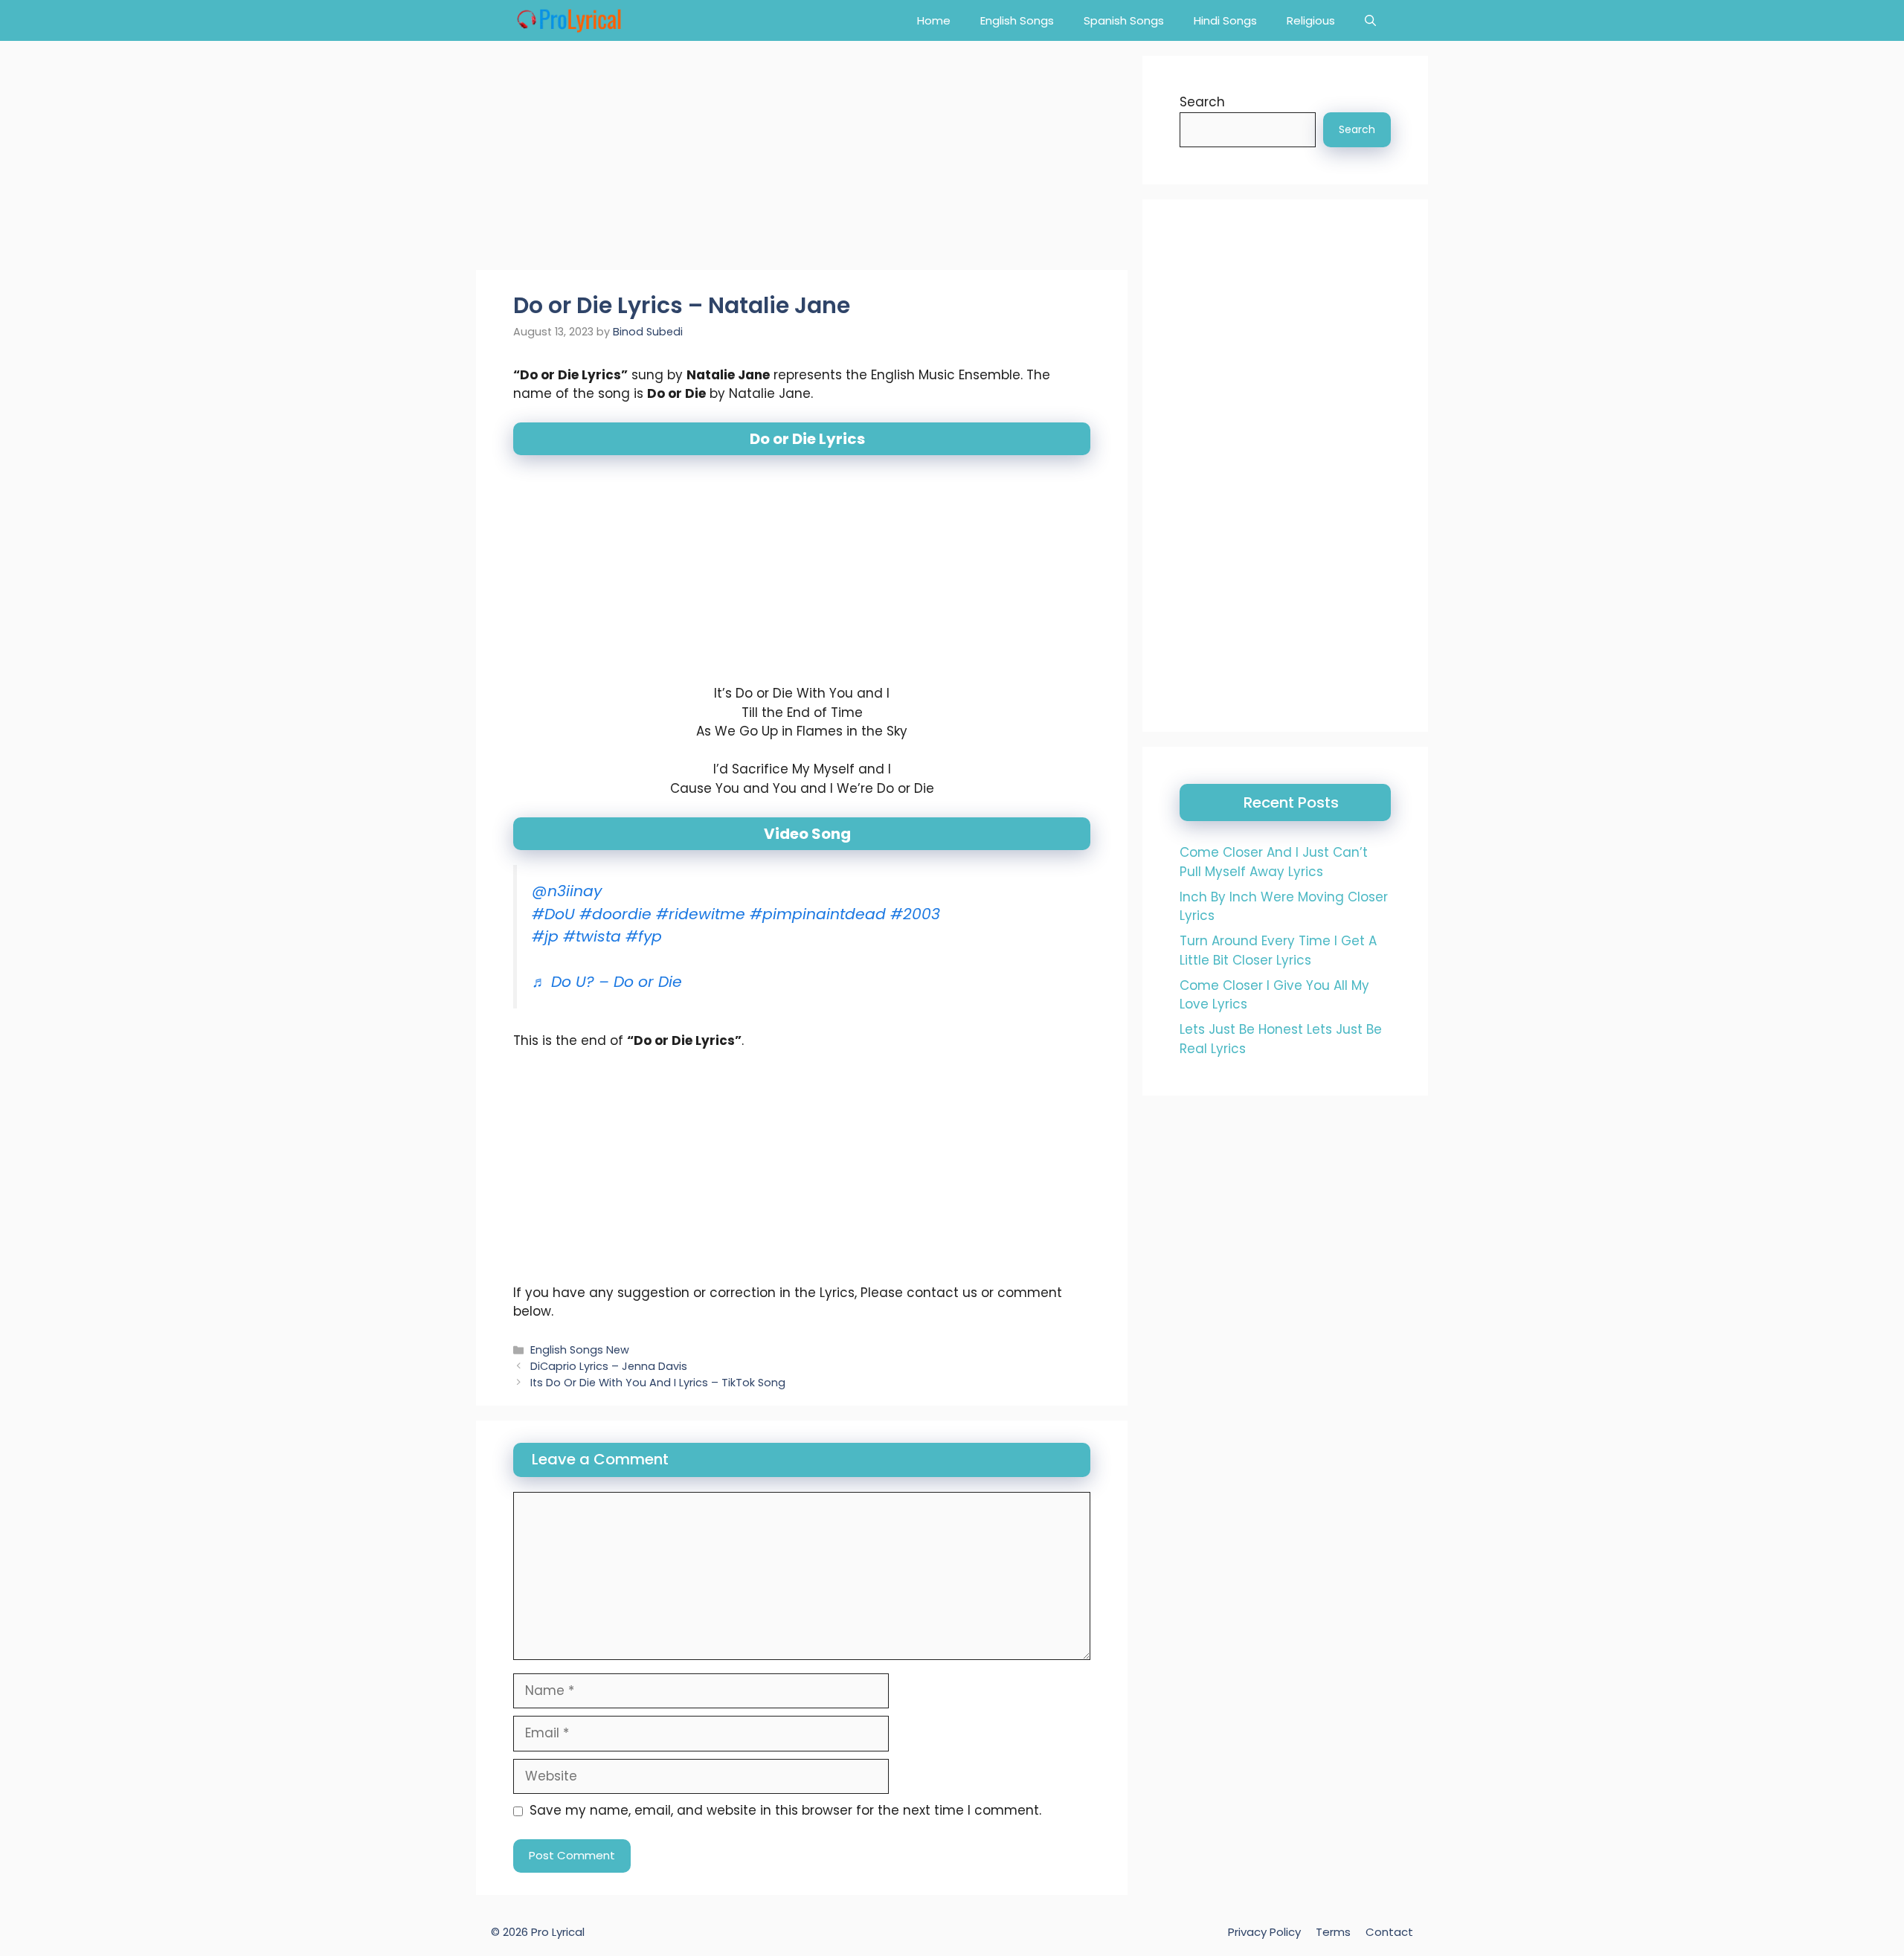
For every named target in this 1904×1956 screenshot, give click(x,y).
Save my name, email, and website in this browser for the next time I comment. (785, 1810)
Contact (1389, 1932)
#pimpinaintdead (818, 914)
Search (1202, 102)
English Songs (1017, 20)
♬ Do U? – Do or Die (607, 982)
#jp (545, 936)
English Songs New (580, 1350)
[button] (1370, 20)
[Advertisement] (802, 160)
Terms (1333, 1932)
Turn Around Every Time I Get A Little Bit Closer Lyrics (1278, 950)
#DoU (553, 914)
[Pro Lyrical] (569, 20)
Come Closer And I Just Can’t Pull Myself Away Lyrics (1274, 862)
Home (934, 20)
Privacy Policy (1264, 1932)
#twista (592, 936)
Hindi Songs (1225, 20)
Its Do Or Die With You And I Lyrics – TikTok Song (658, 1383)
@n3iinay (567, 891)
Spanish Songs (1124, 20)
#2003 (915, 914)
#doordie (615, 914)
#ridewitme (701, 914)
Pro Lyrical (558, 1932)
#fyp (644, 936)
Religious (1311, 20)
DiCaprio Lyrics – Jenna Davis (609, 1366)
